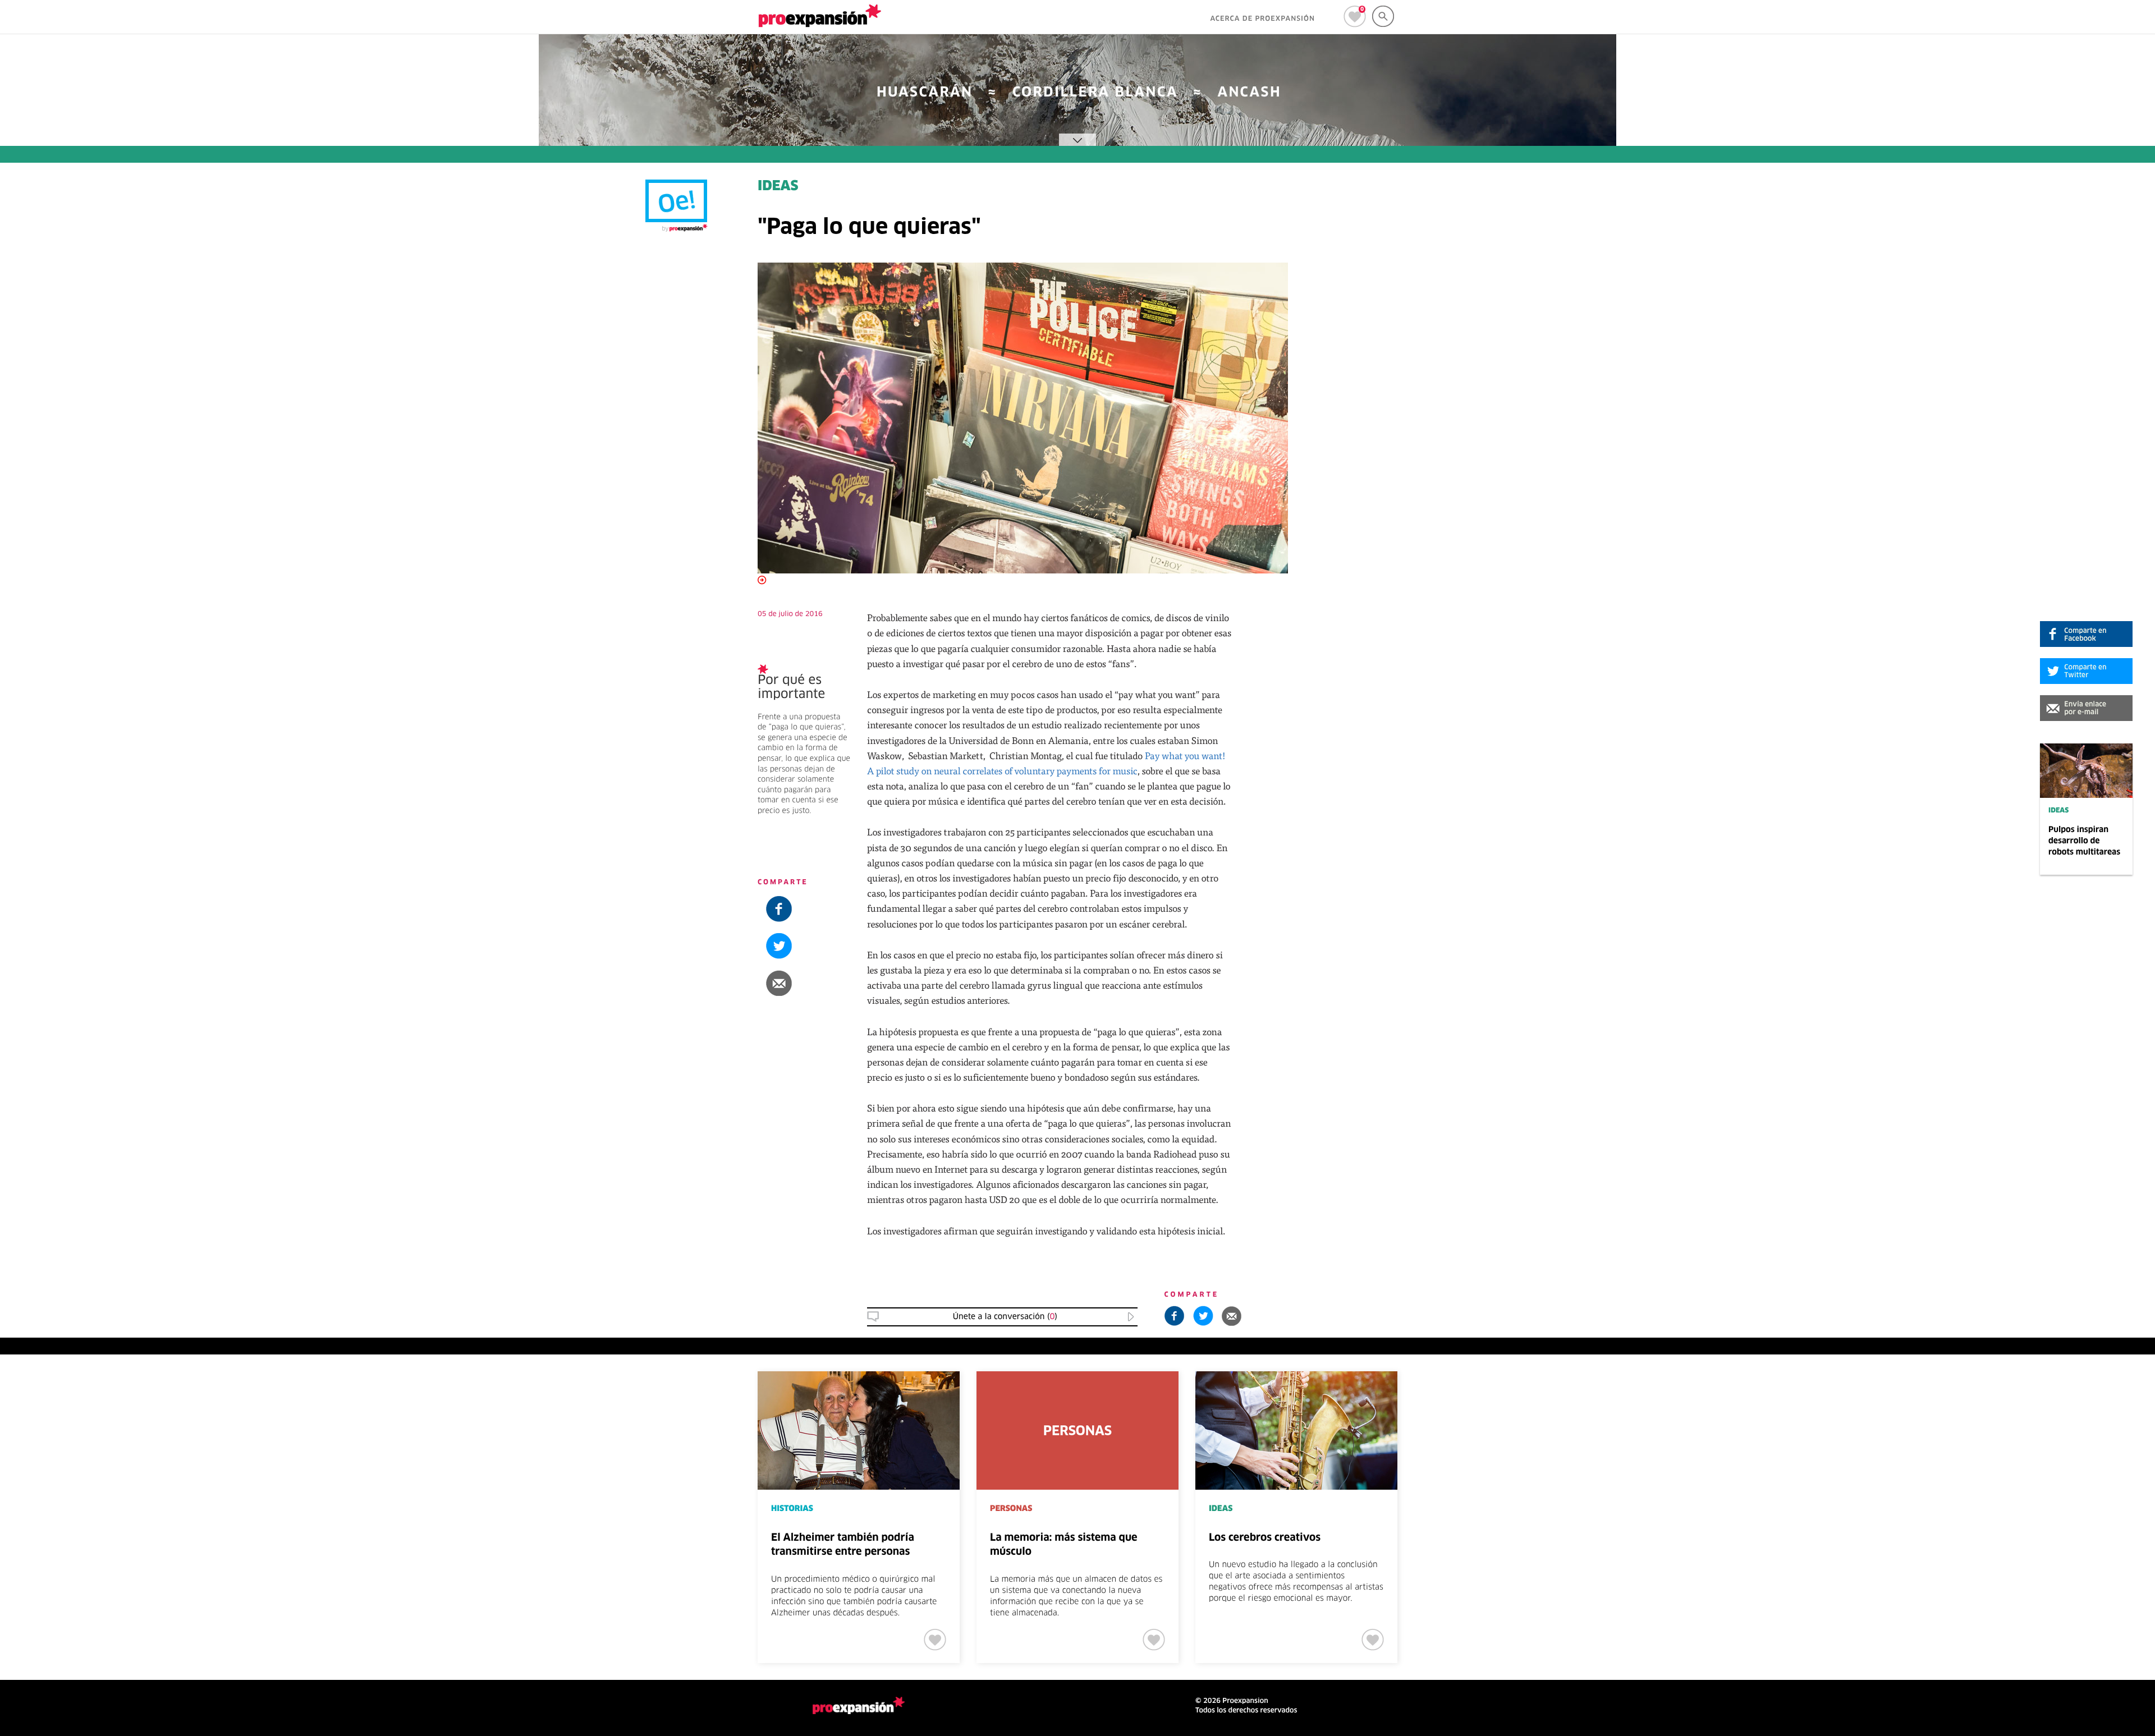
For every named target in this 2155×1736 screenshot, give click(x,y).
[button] (2086, 708)
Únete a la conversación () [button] (1005, 1317)
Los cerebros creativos (1265, 1538)
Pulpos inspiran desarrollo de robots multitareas (2084, 841)
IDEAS (2058, 811)
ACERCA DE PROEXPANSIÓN (1262, 19)
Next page (1780, 1408)
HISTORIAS (792, 1509)
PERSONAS (1011, 1509)
